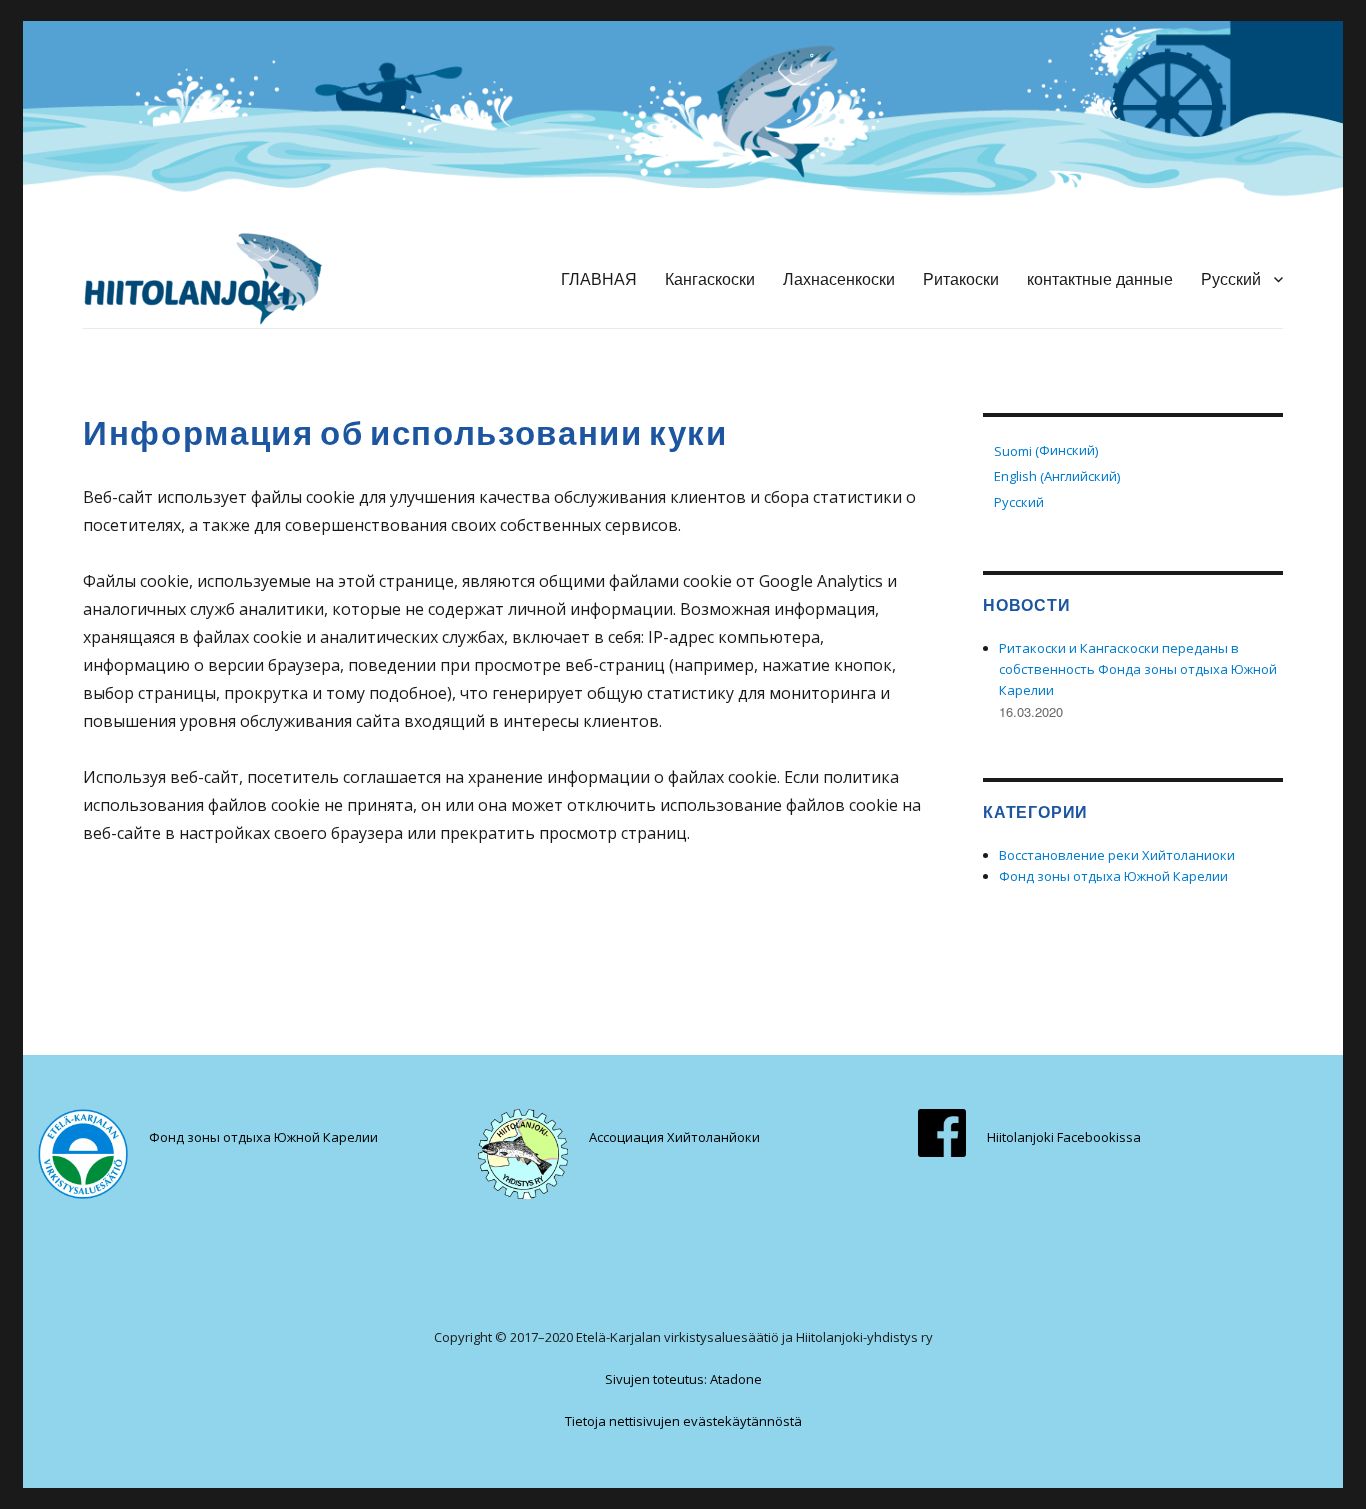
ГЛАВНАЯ (599, 278)
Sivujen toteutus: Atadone (683, 1379)
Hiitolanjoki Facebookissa (1064, 1137)
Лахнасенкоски (839, 278)
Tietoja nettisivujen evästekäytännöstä (683, 1421)
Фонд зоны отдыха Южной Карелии (1113, 876)
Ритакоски (961, 278)
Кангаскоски (710, 278)
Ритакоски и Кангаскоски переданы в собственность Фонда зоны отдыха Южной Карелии (1138, 669)
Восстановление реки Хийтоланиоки (1117, 855)
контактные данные (1100, 278)
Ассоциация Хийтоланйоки (674, 1137)
